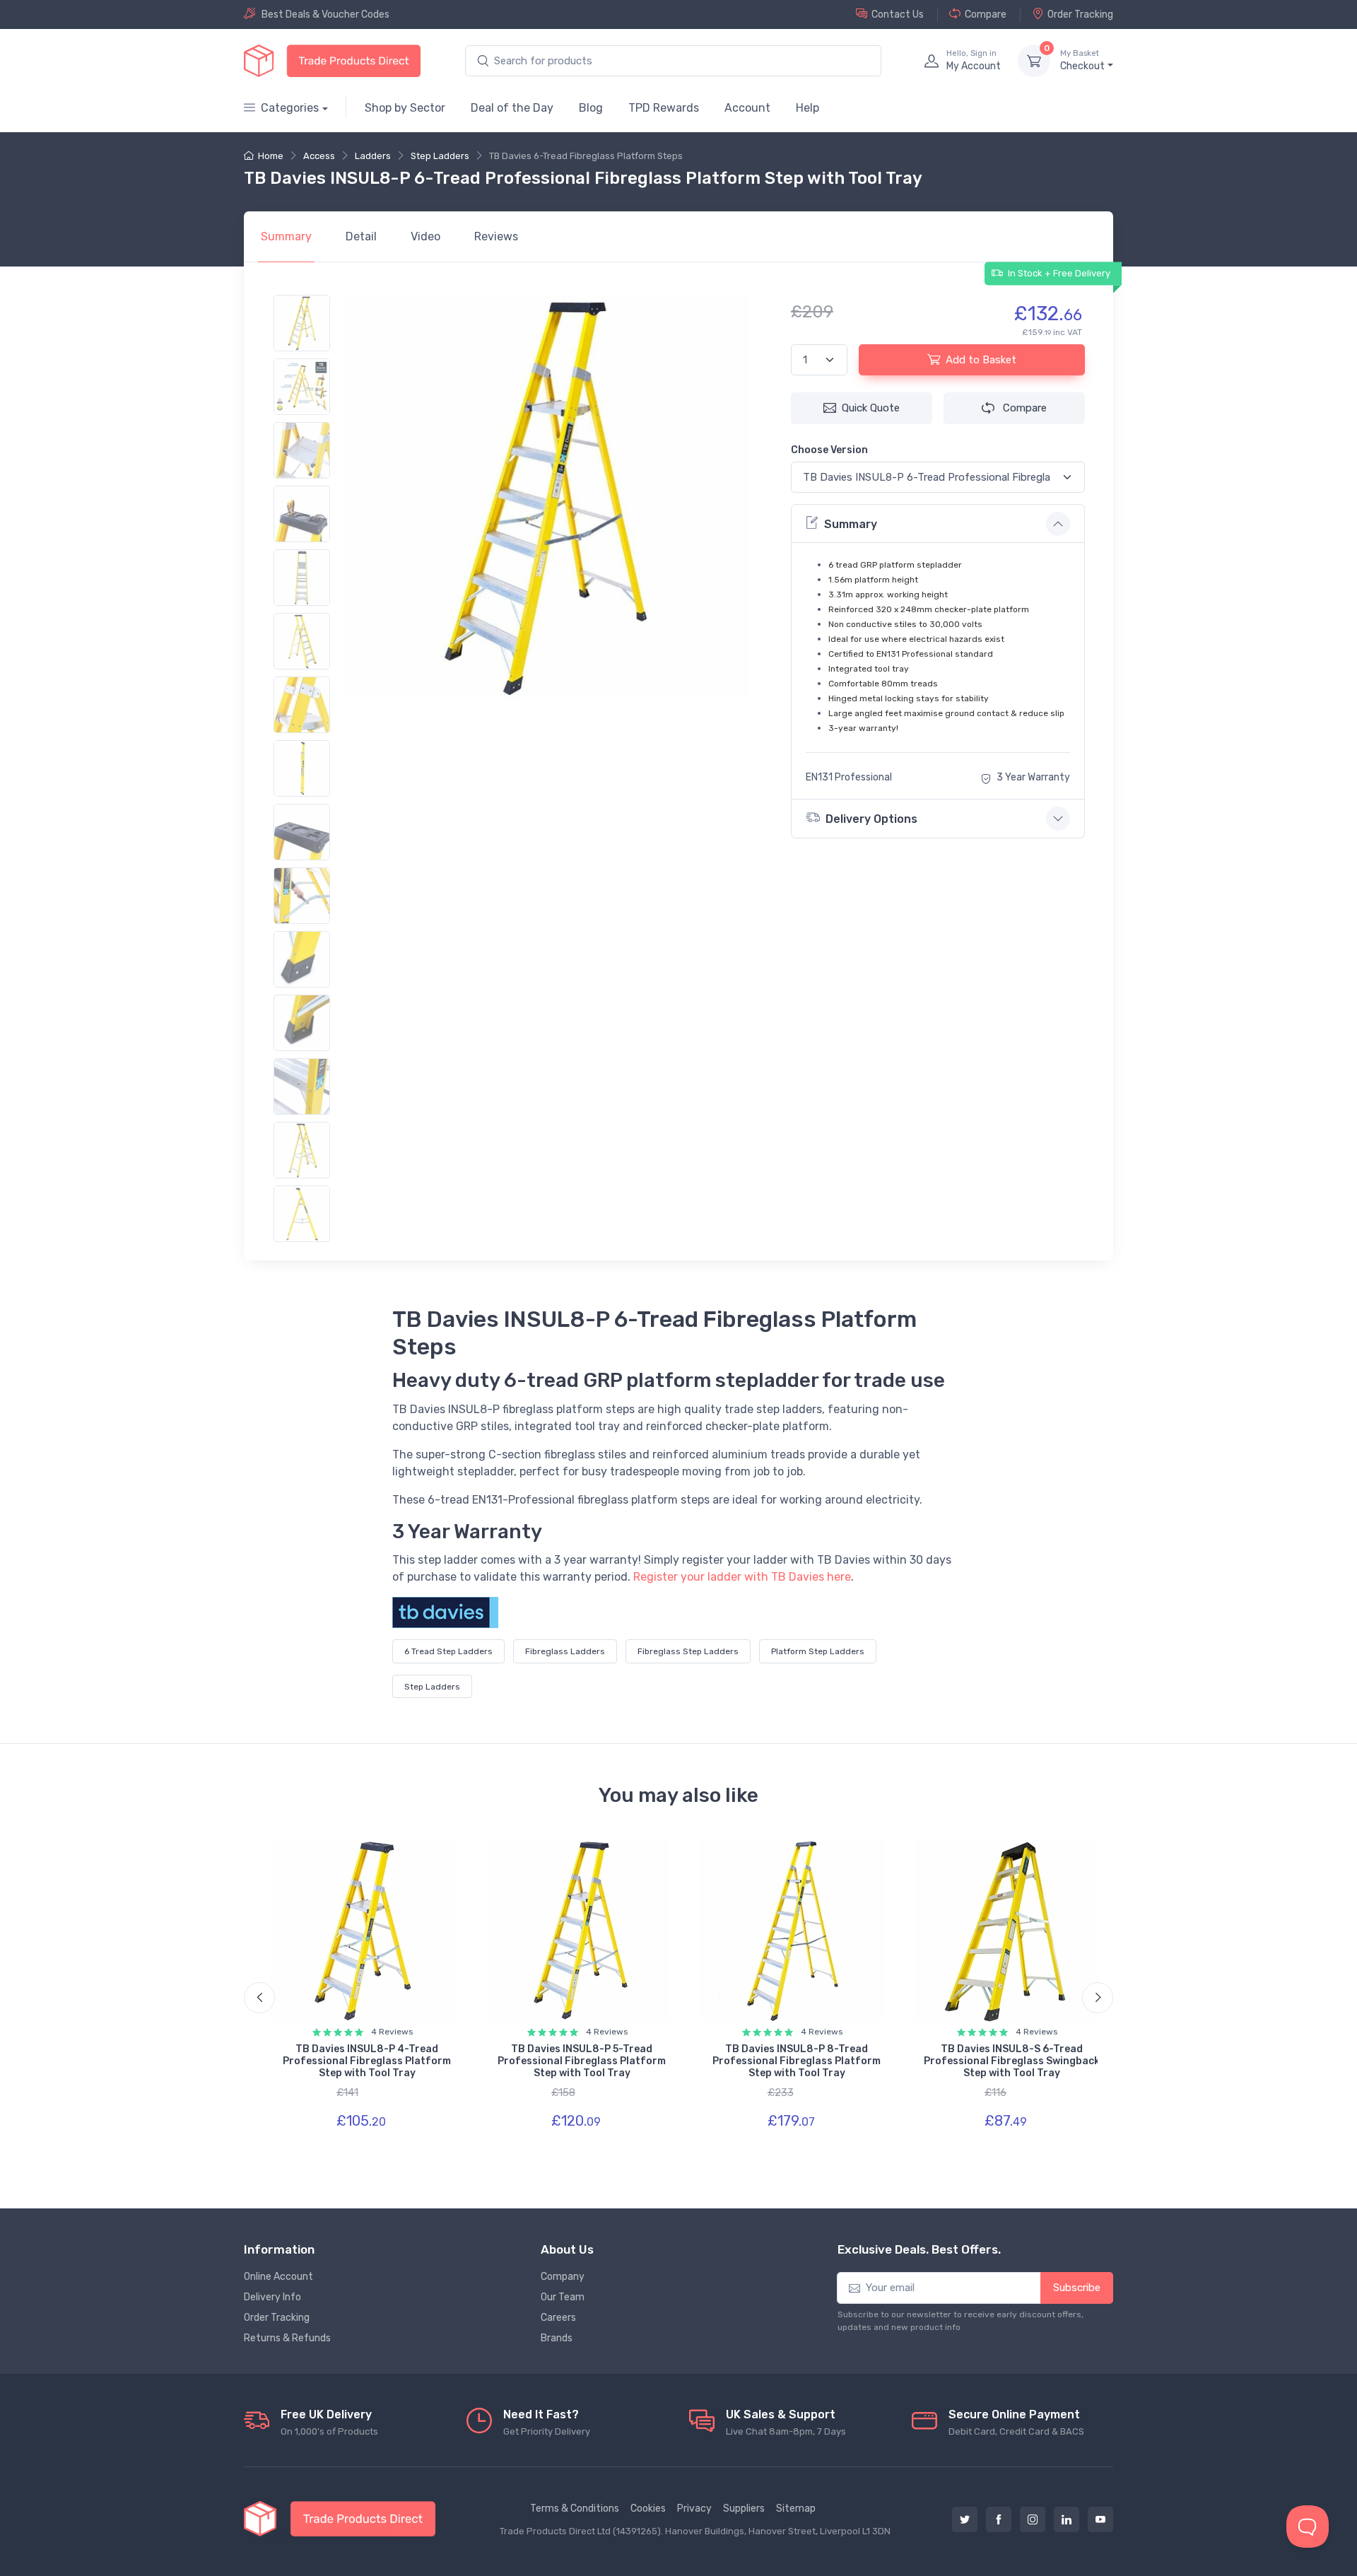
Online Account (278, 2277)
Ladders (373, 156)
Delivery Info (272, 2297)
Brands (557, 2338)
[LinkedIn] (1067, 2519)
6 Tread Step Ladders (448, 1651)
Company (563, 2277)
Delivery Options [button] (871, 819)
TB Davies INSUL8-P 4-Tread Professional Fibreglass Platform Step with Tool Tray (367, 2061)
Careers (558, 2318)
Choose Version (829, 450)
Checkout (1082, 60)
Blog (591, 108)
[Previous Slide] (259, 1998)
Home (271, 156)
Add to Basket (981, 360)
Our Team (563, 2297)
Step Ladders (440, 156)
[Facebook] (999, 2519)
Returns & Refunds (287, 2338)
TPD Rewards (664, 108)
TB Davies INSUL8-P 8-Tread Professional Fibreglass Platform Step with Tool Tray (797, 2061)
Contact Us (898, 14)
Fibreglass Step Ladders (688, 1651)
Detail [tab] (361, 236)
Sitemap (796, 2508)
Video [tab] (425, 236)
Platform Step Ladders (818, 1651)
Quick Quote (871, 408)
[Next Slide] (1098, 1998)
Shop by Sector (405, 108)
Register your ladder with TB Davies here (742, 1577)
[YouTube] (1100, 2519)
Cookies (648, 2508)
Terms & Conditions (575, 2508)
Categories (290, 108)
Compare (986, 14)
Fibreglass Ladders (565, 1651)
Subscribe (1077, 2288)
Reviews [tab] (496, 236)
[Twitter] (965, 2519)
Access (319, 156)
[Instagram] (1033, 2519)
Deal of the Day (512, 108)
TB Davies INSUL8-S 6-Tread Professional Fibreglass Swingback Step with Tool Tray (1012, 2061)
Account (747, 108)
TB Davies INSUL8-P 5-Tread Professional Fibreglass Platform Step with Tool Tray (582, 2061)
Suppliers (744, 2508)
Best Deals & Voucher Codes (325, 14)
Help (807, 108)
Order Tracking (1080, 14)
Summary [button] (851, 524)
